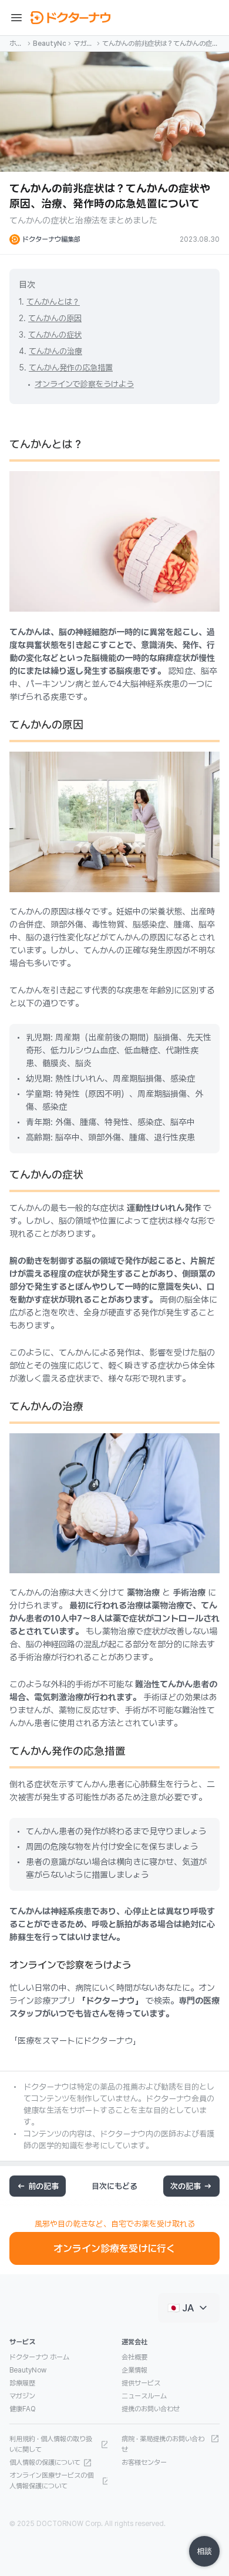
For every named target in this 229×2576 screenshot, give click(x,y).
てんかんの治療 (55, 351)
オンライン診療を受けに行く (114, 2248)
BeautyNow (49, 44)
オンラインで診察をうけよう (84, 384)
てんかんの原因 (55, 318)
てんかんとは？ (53, 302)
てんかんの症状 (55, 335)
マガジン (83, 44)
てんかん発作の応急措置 (71, 368)
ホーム (16, 44)
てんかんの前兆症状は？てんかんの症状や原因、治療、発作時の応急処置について (160, 44)
